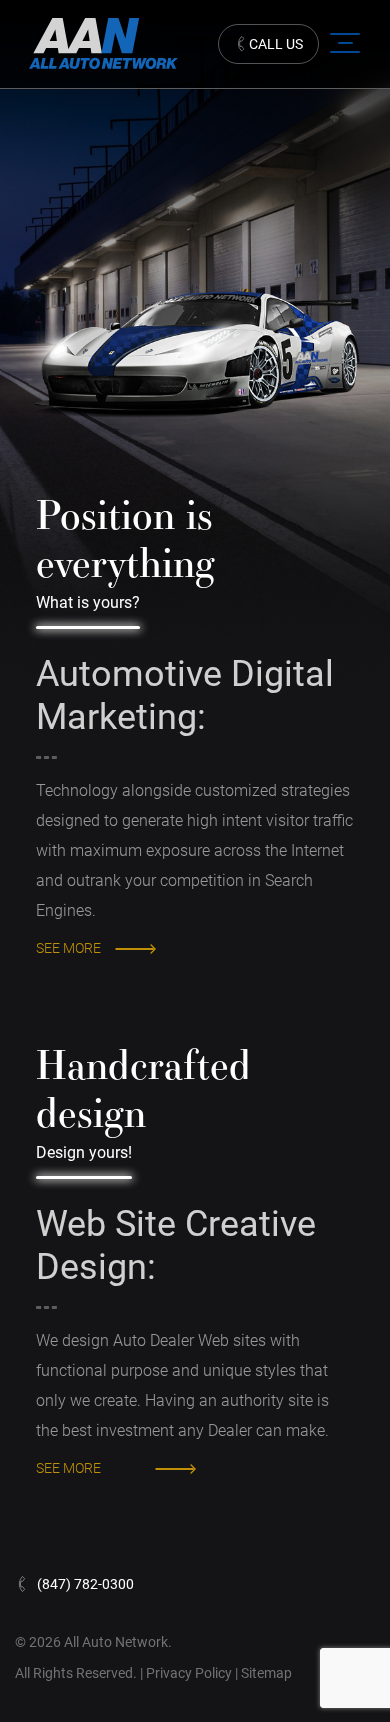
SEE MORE (68, 948)
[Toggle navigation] (340, 42)
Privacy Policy (190, 1673)
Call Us (276, 44)
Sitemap (266, 1673)
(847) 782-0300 (85, 1584)
